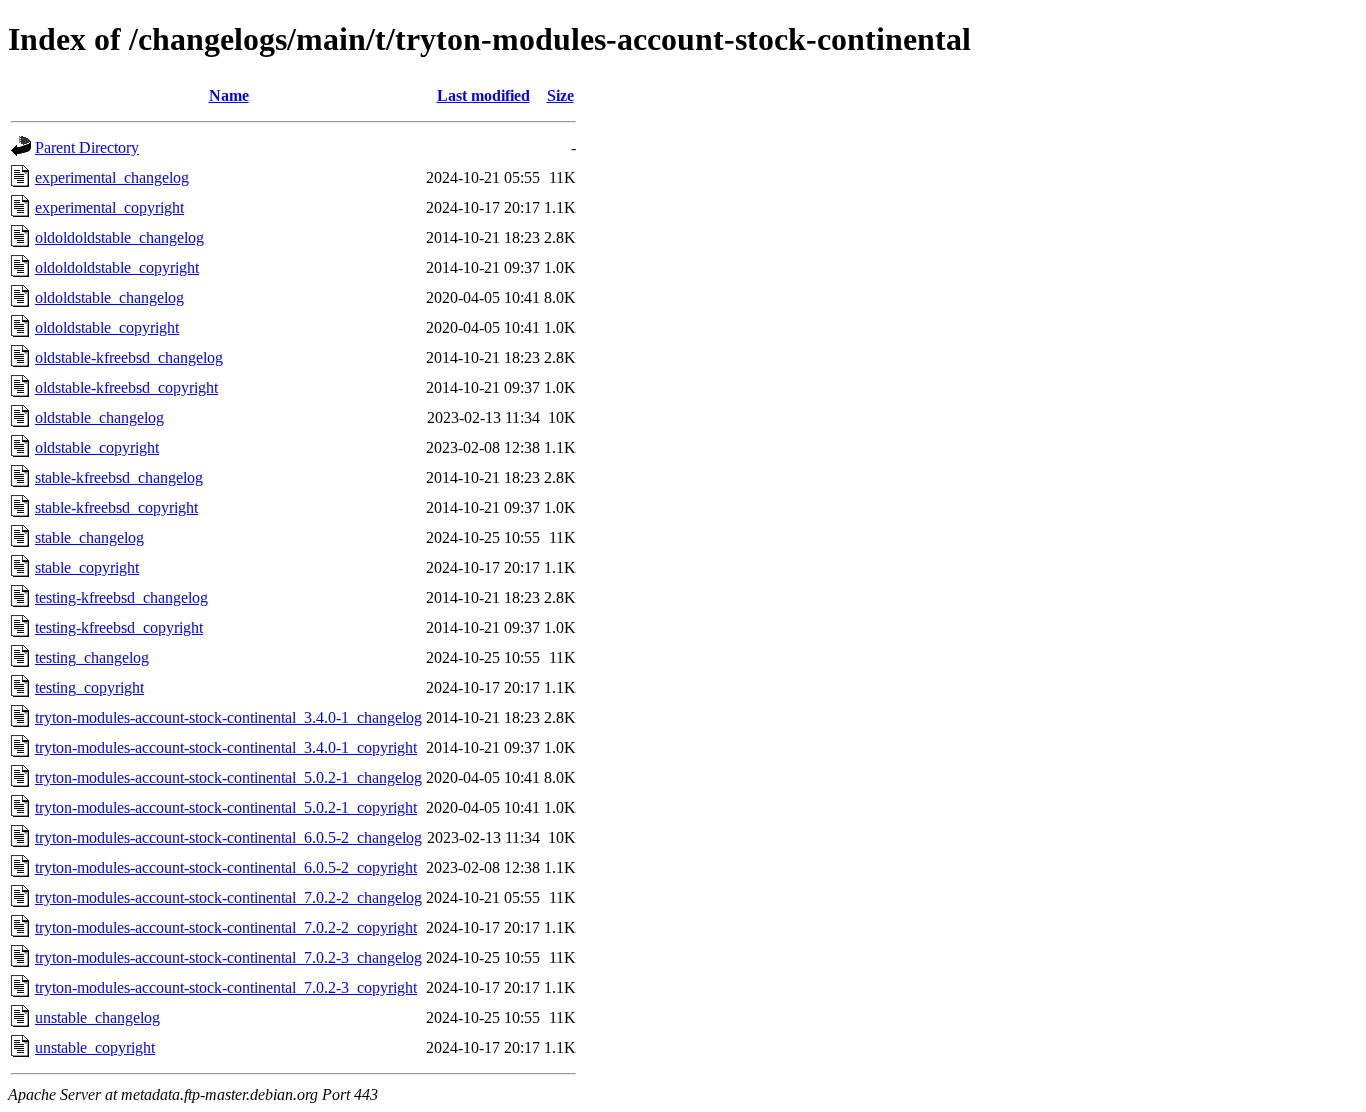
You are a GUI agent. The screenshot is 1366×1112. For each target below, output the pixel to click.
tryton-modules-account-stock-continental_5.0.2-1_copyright (226, 807)
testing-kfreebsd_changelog (121, 597)
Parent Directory (87, 147)
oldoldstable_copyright (107, 327)
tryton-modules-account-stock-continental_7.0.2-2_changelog (228, 897)
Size (560, 95)
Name (229, 95)
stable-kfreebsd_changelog (119, 477)
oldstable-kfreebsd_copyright (126, 387)
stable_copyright (87, 567)
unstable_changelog (97, 1017)
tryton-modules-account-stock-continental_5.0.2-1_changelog (228, 777)
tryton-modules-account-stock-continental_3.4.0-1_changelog (228, 717)
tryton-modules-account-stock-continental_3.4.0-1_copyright (226, 747)
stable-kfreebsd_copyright (116, 507)
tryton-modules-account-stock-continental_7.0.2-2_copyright (226, 927)
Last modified (483, 95)
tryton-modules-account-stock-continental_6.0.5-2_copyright (226, 867)
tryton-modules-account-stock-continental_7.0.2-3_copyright (226, 987)
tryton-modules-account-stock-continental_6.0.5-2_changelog (228, 837)
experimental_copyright (109, 207)
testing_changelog (92, 657)
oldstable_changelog (99, 417)
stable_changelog (89, 537)
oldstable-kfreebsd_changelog (129, 357)
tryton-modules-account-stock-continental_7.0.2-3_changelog (228, 957)
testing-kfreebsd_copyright (119, 627)
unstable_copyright (95, 1047)
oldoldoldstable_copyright (117, 267)
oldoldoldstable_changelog (119, 237)
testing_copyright (89, 687)
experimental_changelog (112, 177)
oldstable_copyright (97, 447)
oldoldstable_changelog (109, 297)
